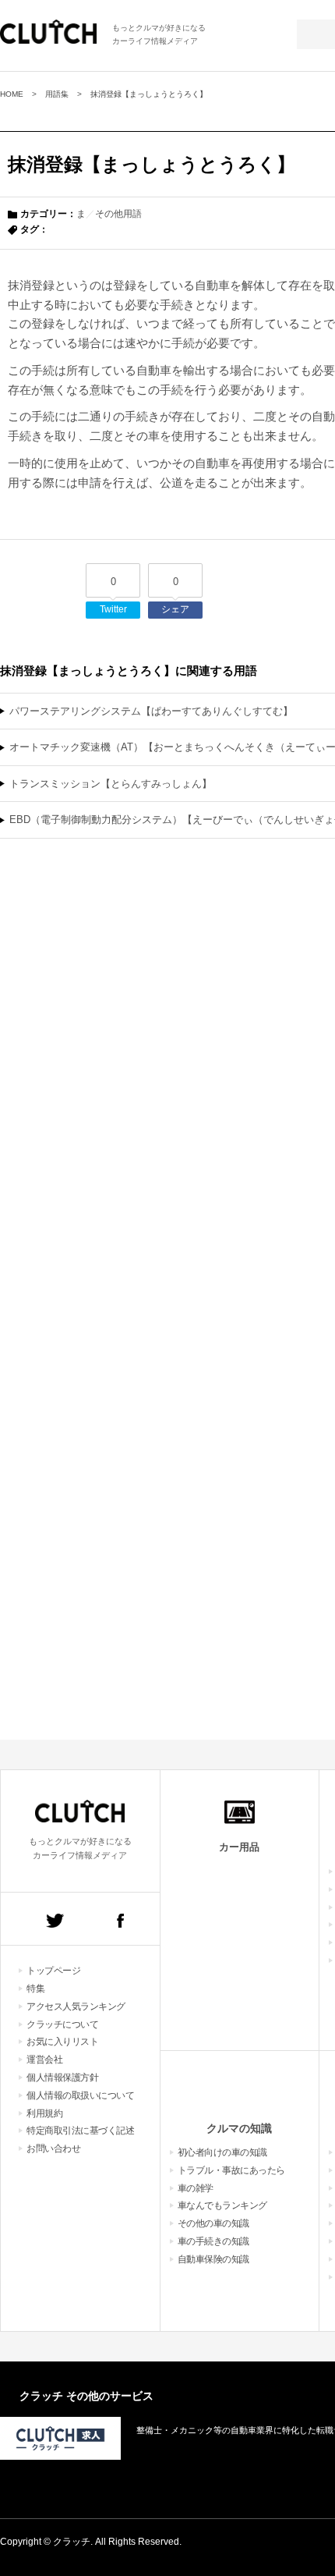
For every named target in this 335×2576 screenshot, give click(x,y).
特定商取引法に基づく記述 (80, 2131)
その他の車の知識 (213, 2223)
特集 (35, 1989)
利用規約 (44, 2113)
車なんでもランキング (222, 2205)
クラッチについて (62, 2024)
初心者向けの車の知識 (222, 2152)
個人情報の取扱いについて (80, 2095)
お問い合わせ (53, 2148)
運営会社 (44, 2060)
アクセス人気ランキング (76, 2007)
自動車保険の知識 (213, 2259)
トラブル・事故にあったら (231, 2170)
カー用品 (239, 1847)
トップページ (53, 1971)
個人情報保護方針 (62, 2077)
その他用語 (118, 214)
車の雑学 (196, 2188)
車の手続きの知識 (213, 2241)
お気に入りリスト (62, 2042)
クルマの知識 (239, 2128)
